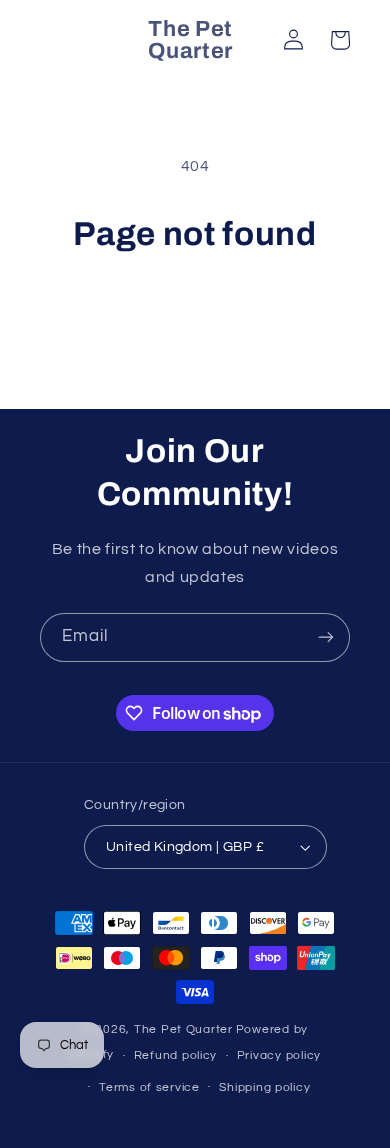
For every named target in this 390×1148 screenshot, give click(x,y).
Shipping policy (264, 1087)
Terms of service (149, 1087)
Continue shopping (195, 311)
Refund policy (176, 1055)
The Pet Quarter (183, 1029)
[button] (340, 40)
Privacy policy (279, 1055)
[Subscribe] (326, 637)
